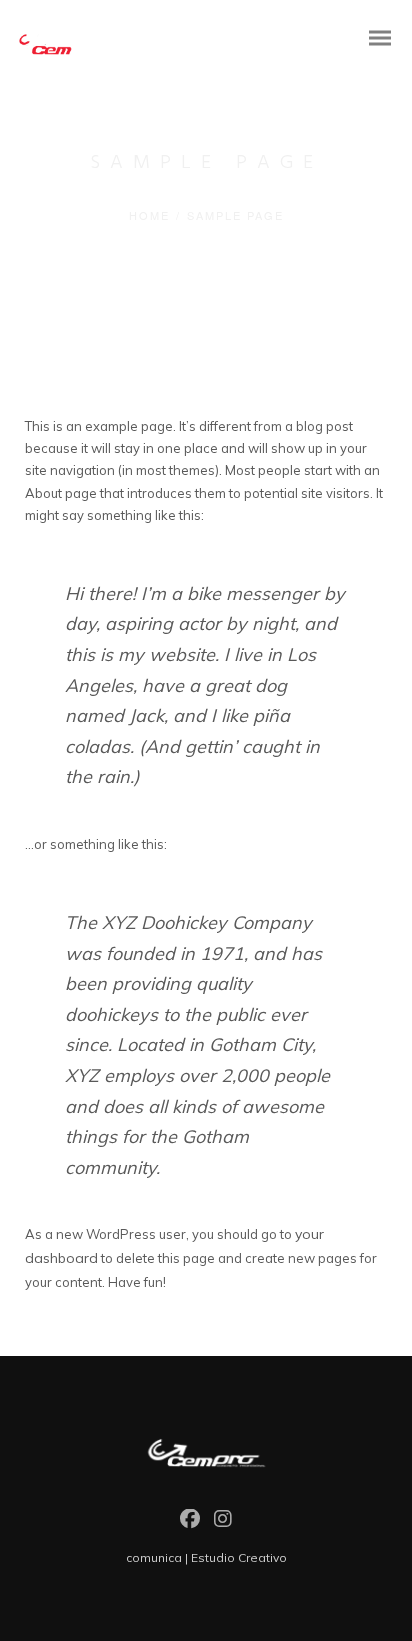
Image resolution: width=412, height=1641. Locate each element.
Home (149, 215)
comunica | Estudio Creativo (206, 1557)
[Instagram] (223, 1524)
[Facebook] (190, 1524)
